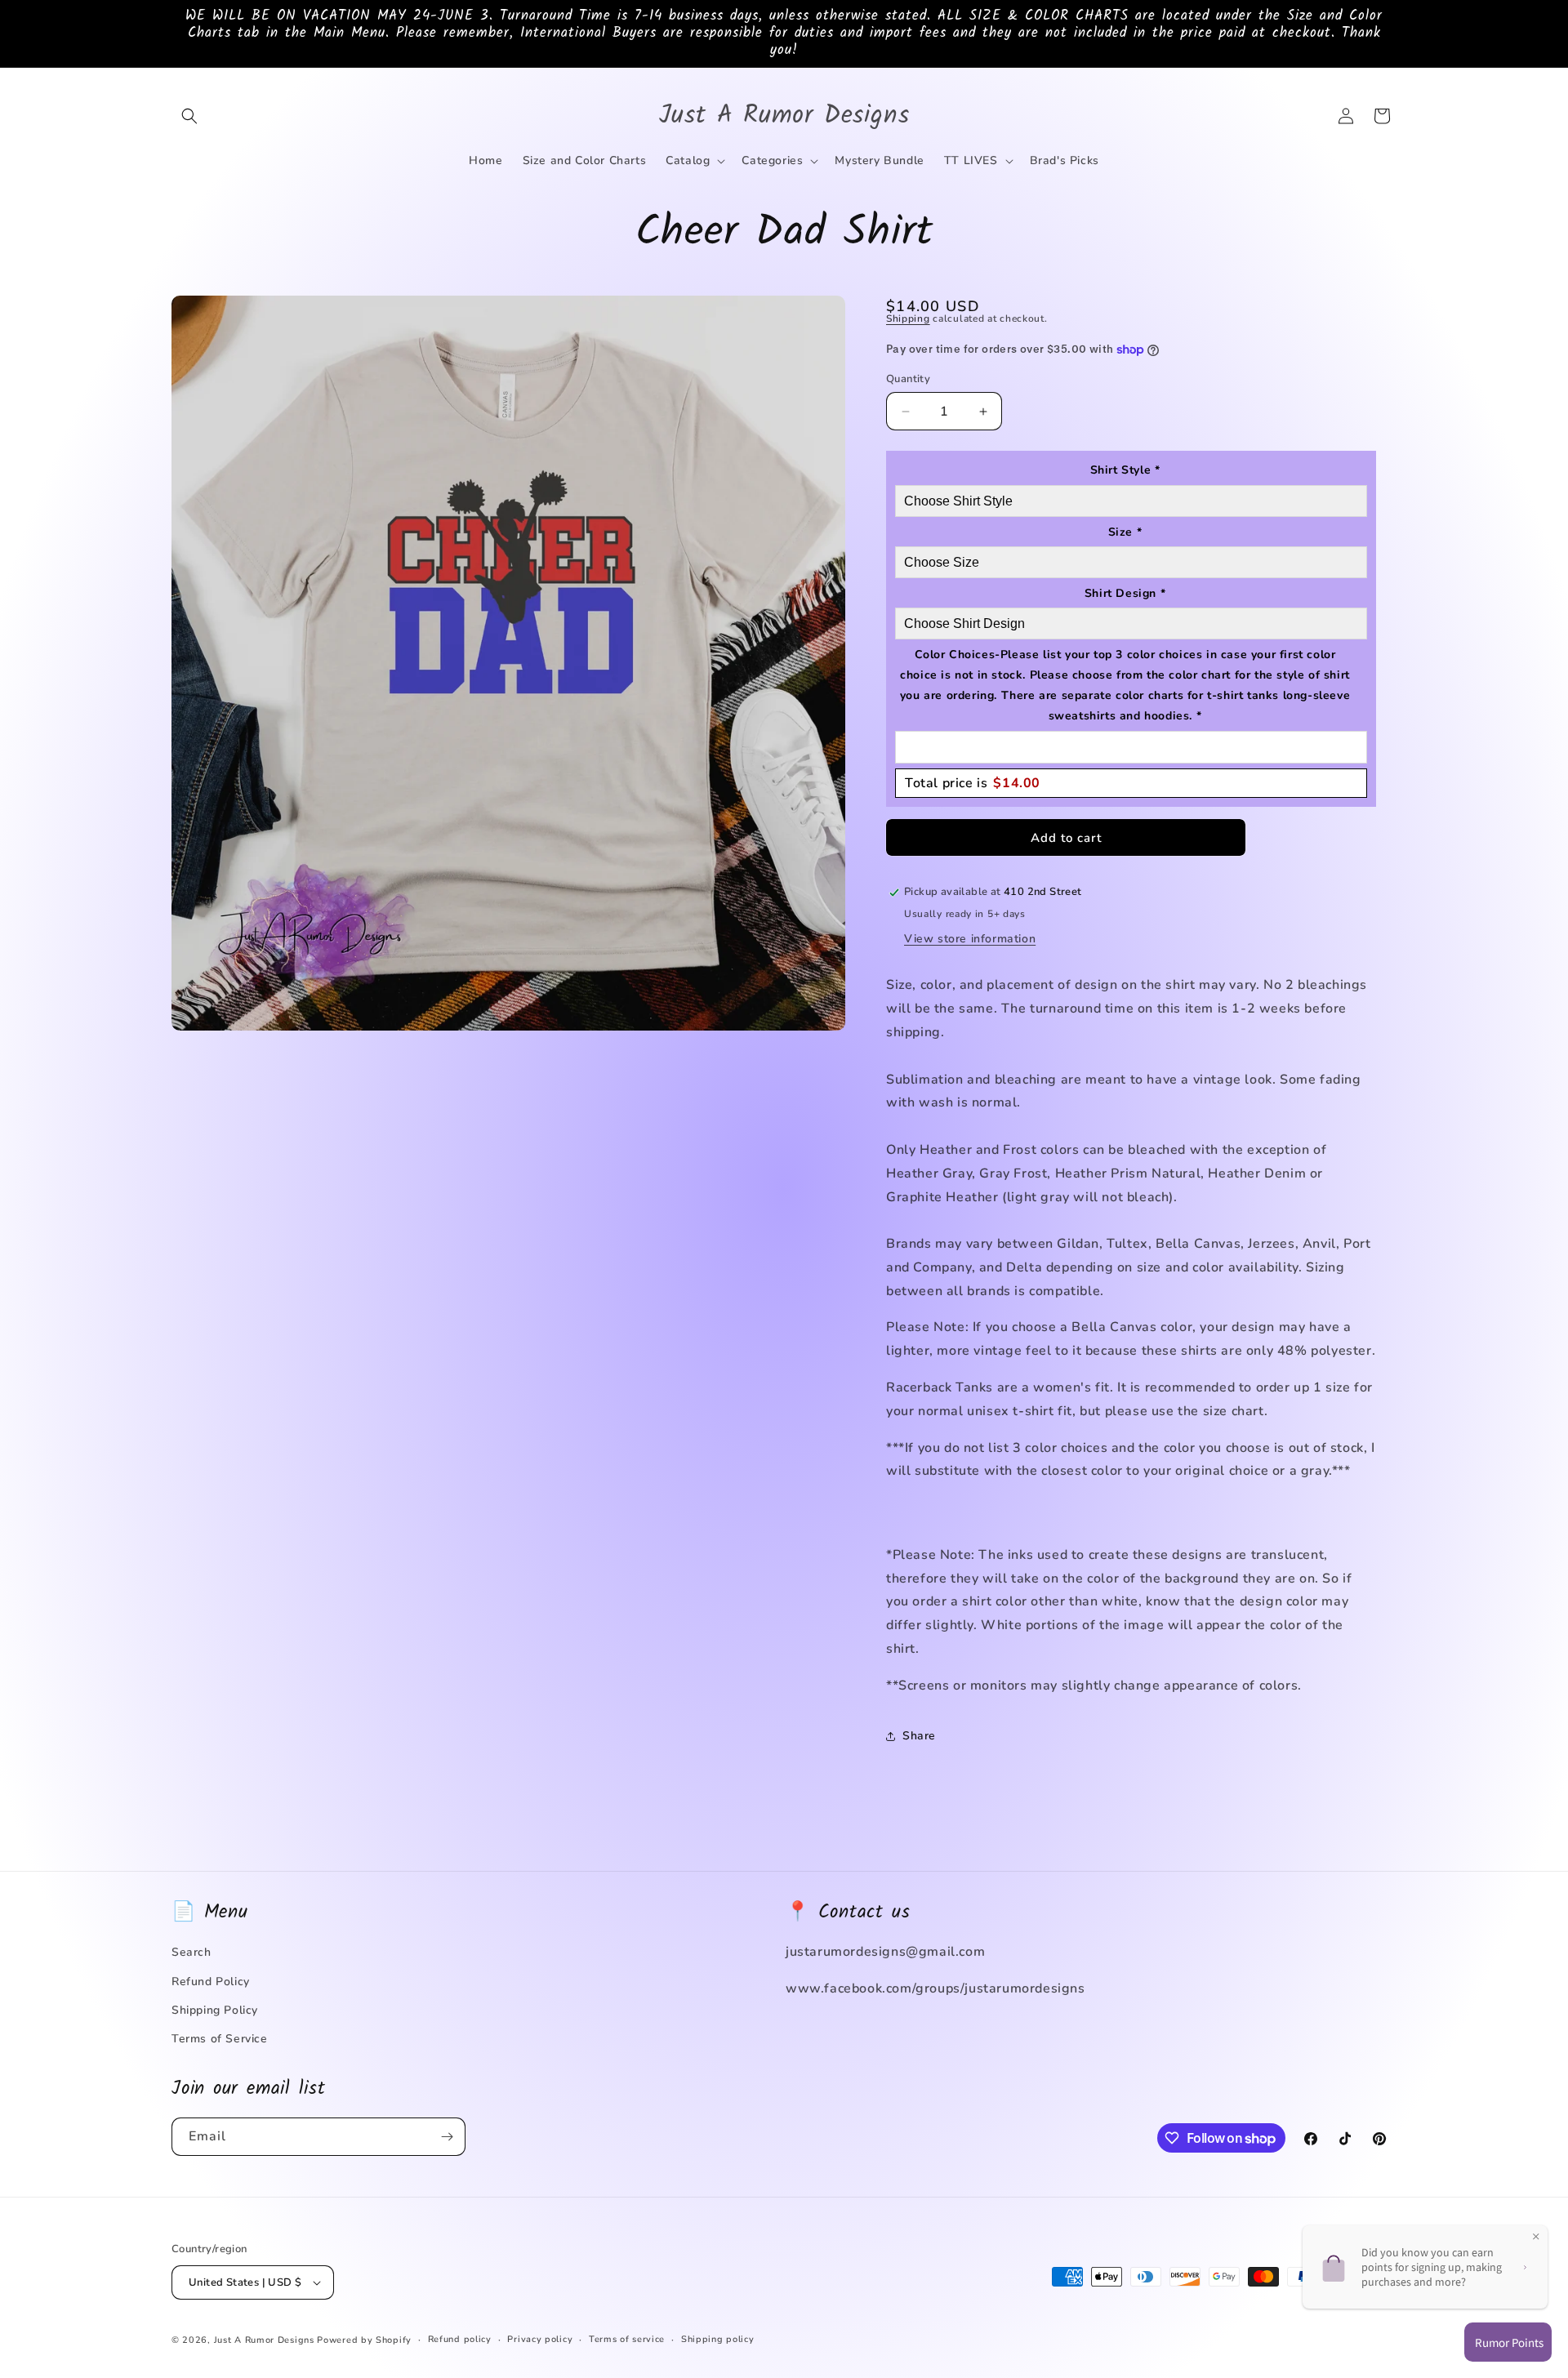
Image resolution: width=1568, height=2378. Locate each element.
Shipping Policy (215, 2010)
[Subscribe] (447, 2137)
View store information (970, 939)
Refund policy (460, 2339)
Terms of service (627, 2339)
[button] (189, 116)
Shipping (908, 318)
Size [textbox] (1125, 532)
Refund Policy (211, 1982)
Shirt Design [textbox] (1125, 593)
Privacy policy (540, 2339)
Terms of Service (220, 2039)
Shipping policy (718, 2339)
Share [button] (919, 1736)
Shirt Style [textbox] (1125, 470)
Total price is (973, 783)
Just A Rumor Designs (264, 2340)
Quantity (908, 379)
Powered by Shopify (364, 2340)
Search (192, 1952)
